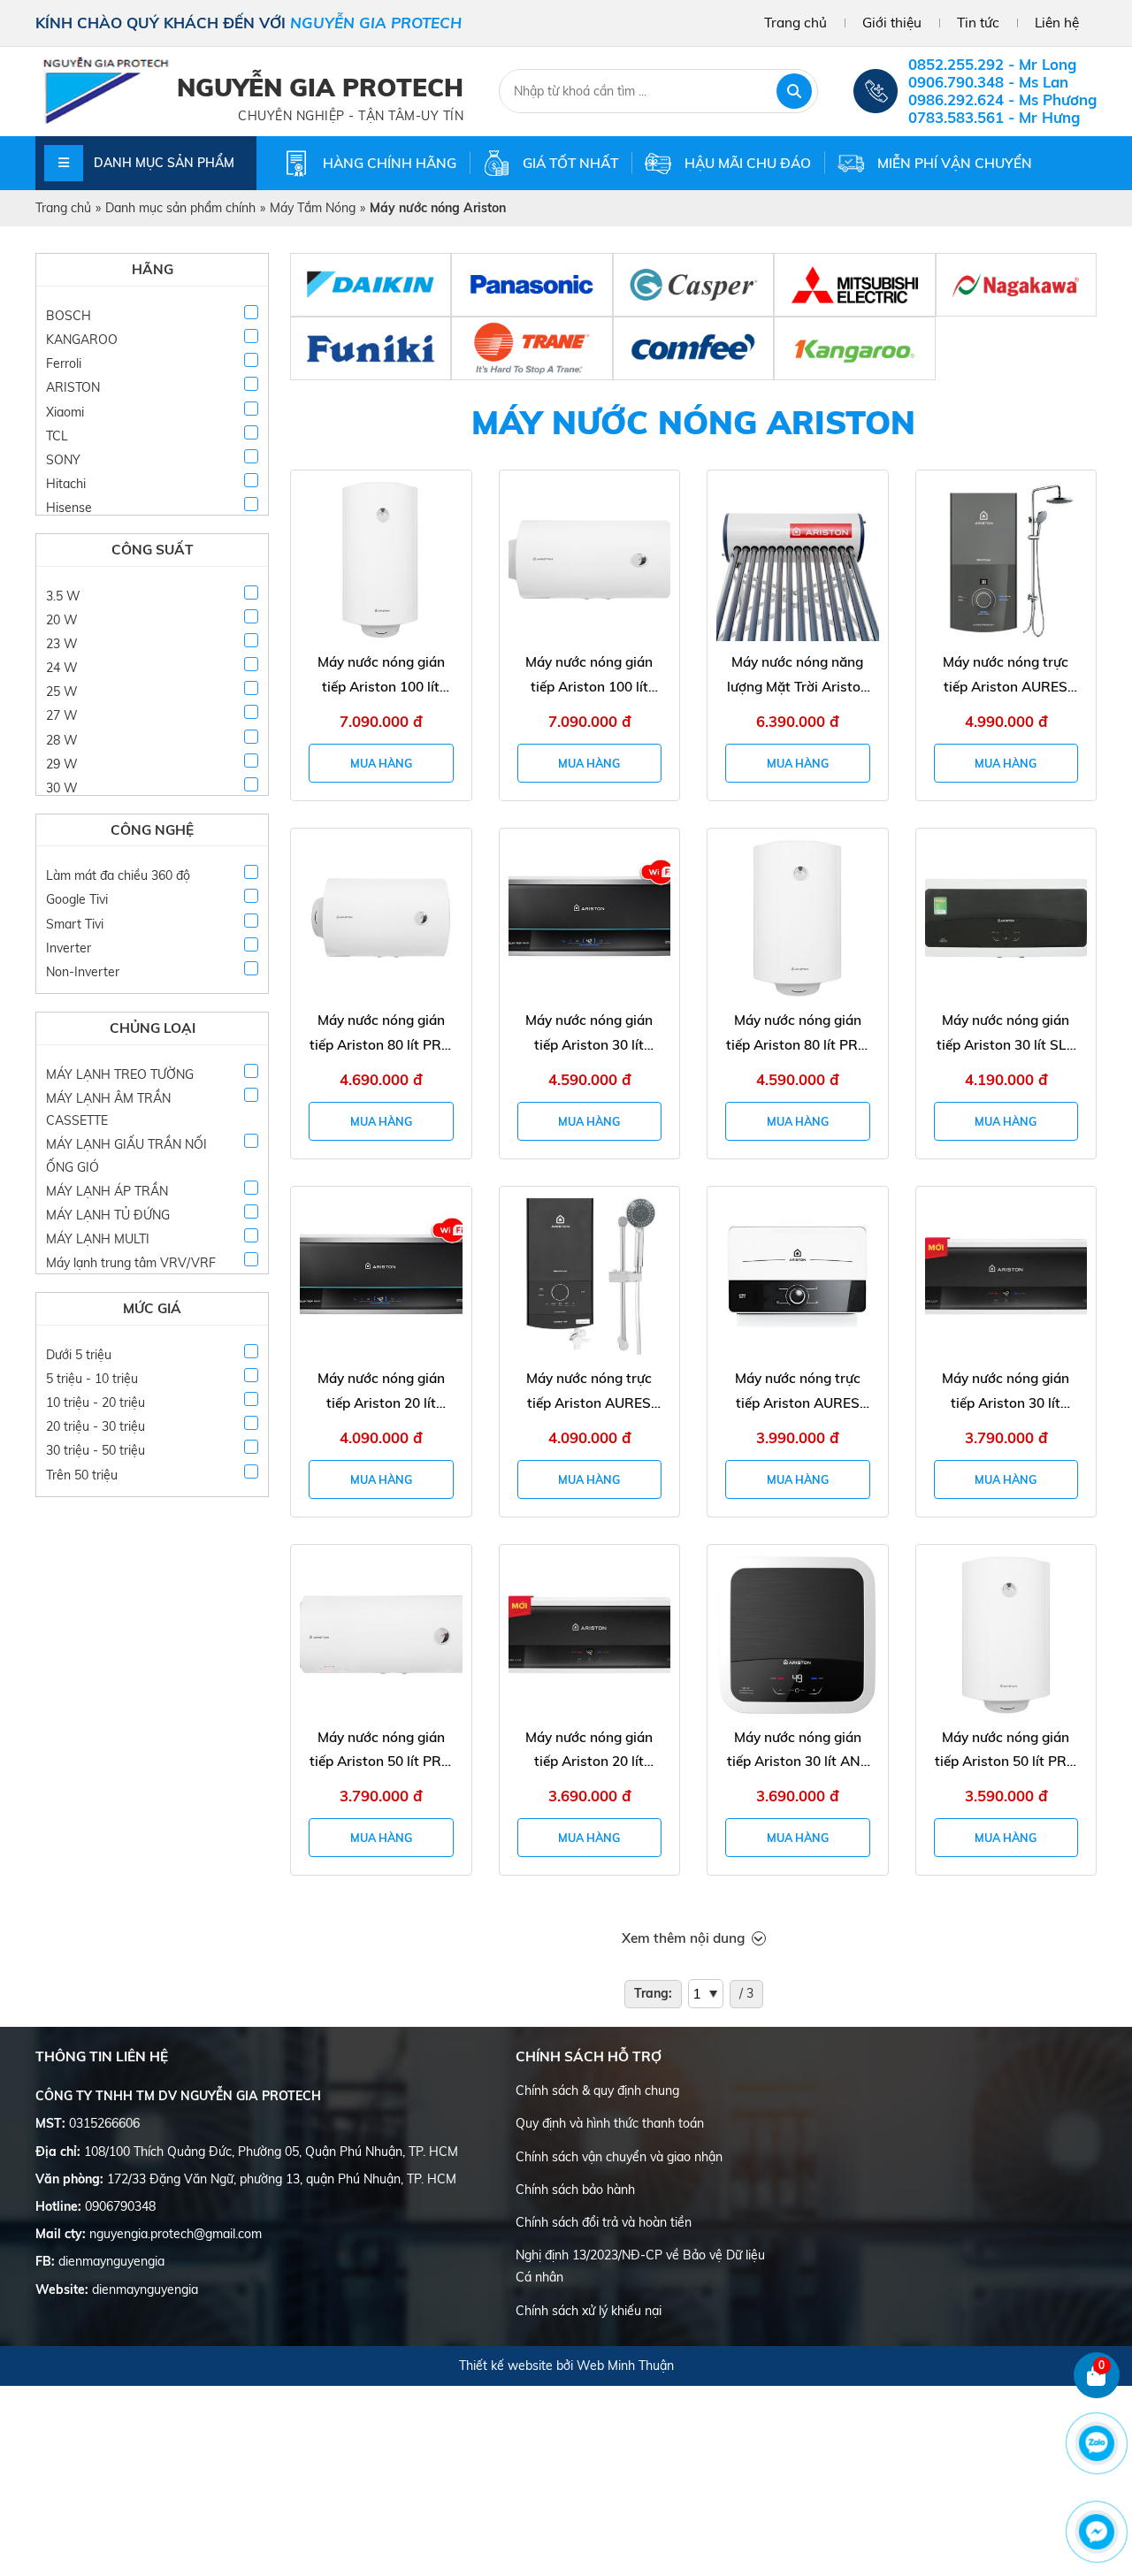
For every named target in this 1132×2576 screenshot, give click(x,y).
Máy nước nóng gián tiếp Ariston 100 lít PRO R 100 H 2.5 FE (589, 676)
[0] (1097, 2395)
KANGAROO (82, 340)
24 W (62, 668)
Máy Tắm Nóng (313, 208)
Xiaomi (65, 412)
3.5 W (63, 596)
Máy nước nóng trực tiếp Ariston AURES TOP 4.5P (589, 1392)
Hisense (69, 508)
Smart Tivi (75, 924)
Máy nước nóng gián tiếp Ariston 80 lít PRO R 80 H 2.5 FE (381, 1034)
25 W (62, 692)
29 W (62, 764)
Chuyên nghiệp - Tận (313, 116)
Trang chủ (795, 23)
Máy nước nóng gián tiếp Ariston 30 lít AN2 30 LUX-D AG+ (798, 1751)
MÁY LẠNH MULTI (98, 1239)
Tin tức (978, 23)
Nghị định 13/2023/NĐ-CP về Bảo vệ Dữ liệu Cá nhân (640, 2266)
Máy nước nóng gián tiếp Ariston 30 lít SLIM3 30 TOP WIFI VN (589, 1034)
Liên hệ (1057, 23)
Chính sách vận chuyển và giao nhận (619, 2157)
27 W (62, 715)
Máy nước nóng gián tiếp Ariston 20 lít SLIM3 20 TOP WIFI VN (381, 1392)
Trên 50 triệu (82, 1475)
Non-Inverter (83, 972)
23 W (62, 644)
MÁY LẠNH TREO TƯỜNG (120, 1074)
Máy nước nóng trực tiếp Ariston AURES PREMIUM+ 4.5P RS (1006, 676)
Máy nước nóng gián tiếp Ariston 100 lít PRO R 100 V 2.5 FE (381, 676)
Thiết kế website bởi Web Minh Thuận (566, 2366)
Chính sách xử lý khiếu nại (589, 2311)
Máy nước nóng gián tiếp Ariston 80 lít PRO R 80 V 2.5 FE (797, 1034)
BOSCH (69, 316)
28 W (62, 740)
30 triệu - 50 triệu (96, 1450)
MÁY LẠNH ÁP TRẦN (107, 1191)
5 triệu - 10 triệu (92, 1379)
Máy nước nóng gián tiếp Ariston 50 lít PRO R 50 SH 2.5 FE (381, 1751)
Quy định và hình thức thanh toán (610, 2123)
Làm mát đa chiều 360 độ (118, 875)
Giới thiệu (892, 23)
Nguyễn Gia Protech (320, 87)
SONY (63, 460)
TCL (57, 436)
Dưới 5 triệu (79, 1355)
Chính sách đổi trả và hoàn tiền (604, 2222)
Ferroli (64, 363)
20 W (62, 620)
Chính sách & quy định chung (597, 2091)
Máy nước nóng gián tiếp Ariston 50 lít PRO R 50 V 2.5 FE (1006, 1751)
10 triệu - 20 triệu (96, 1403)
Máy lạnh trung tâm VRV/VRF (131, 1263)
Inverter (69, 948)
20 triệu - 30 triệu (96, 1426)
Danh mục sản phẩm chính (180, 208)
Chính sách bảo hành (575, 2190)
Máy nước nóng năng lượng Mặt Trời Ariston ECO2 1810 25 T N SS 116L (798, 676)
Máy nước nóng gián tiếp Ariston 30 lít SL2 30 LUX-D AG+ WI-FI (1006, 1034)
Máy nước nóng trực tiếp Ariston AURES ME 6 (798, 1392)
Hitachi (66, 484)
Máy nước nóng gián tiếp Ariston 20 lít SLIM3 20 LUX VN (589, 1751)
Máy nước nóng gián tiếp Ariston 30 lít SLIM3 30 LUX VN (1006, 1392)
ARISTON (73, 387)
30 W (62, 788)
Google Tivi (77, 899)
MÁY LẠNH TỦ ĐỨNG (108, 1215)
